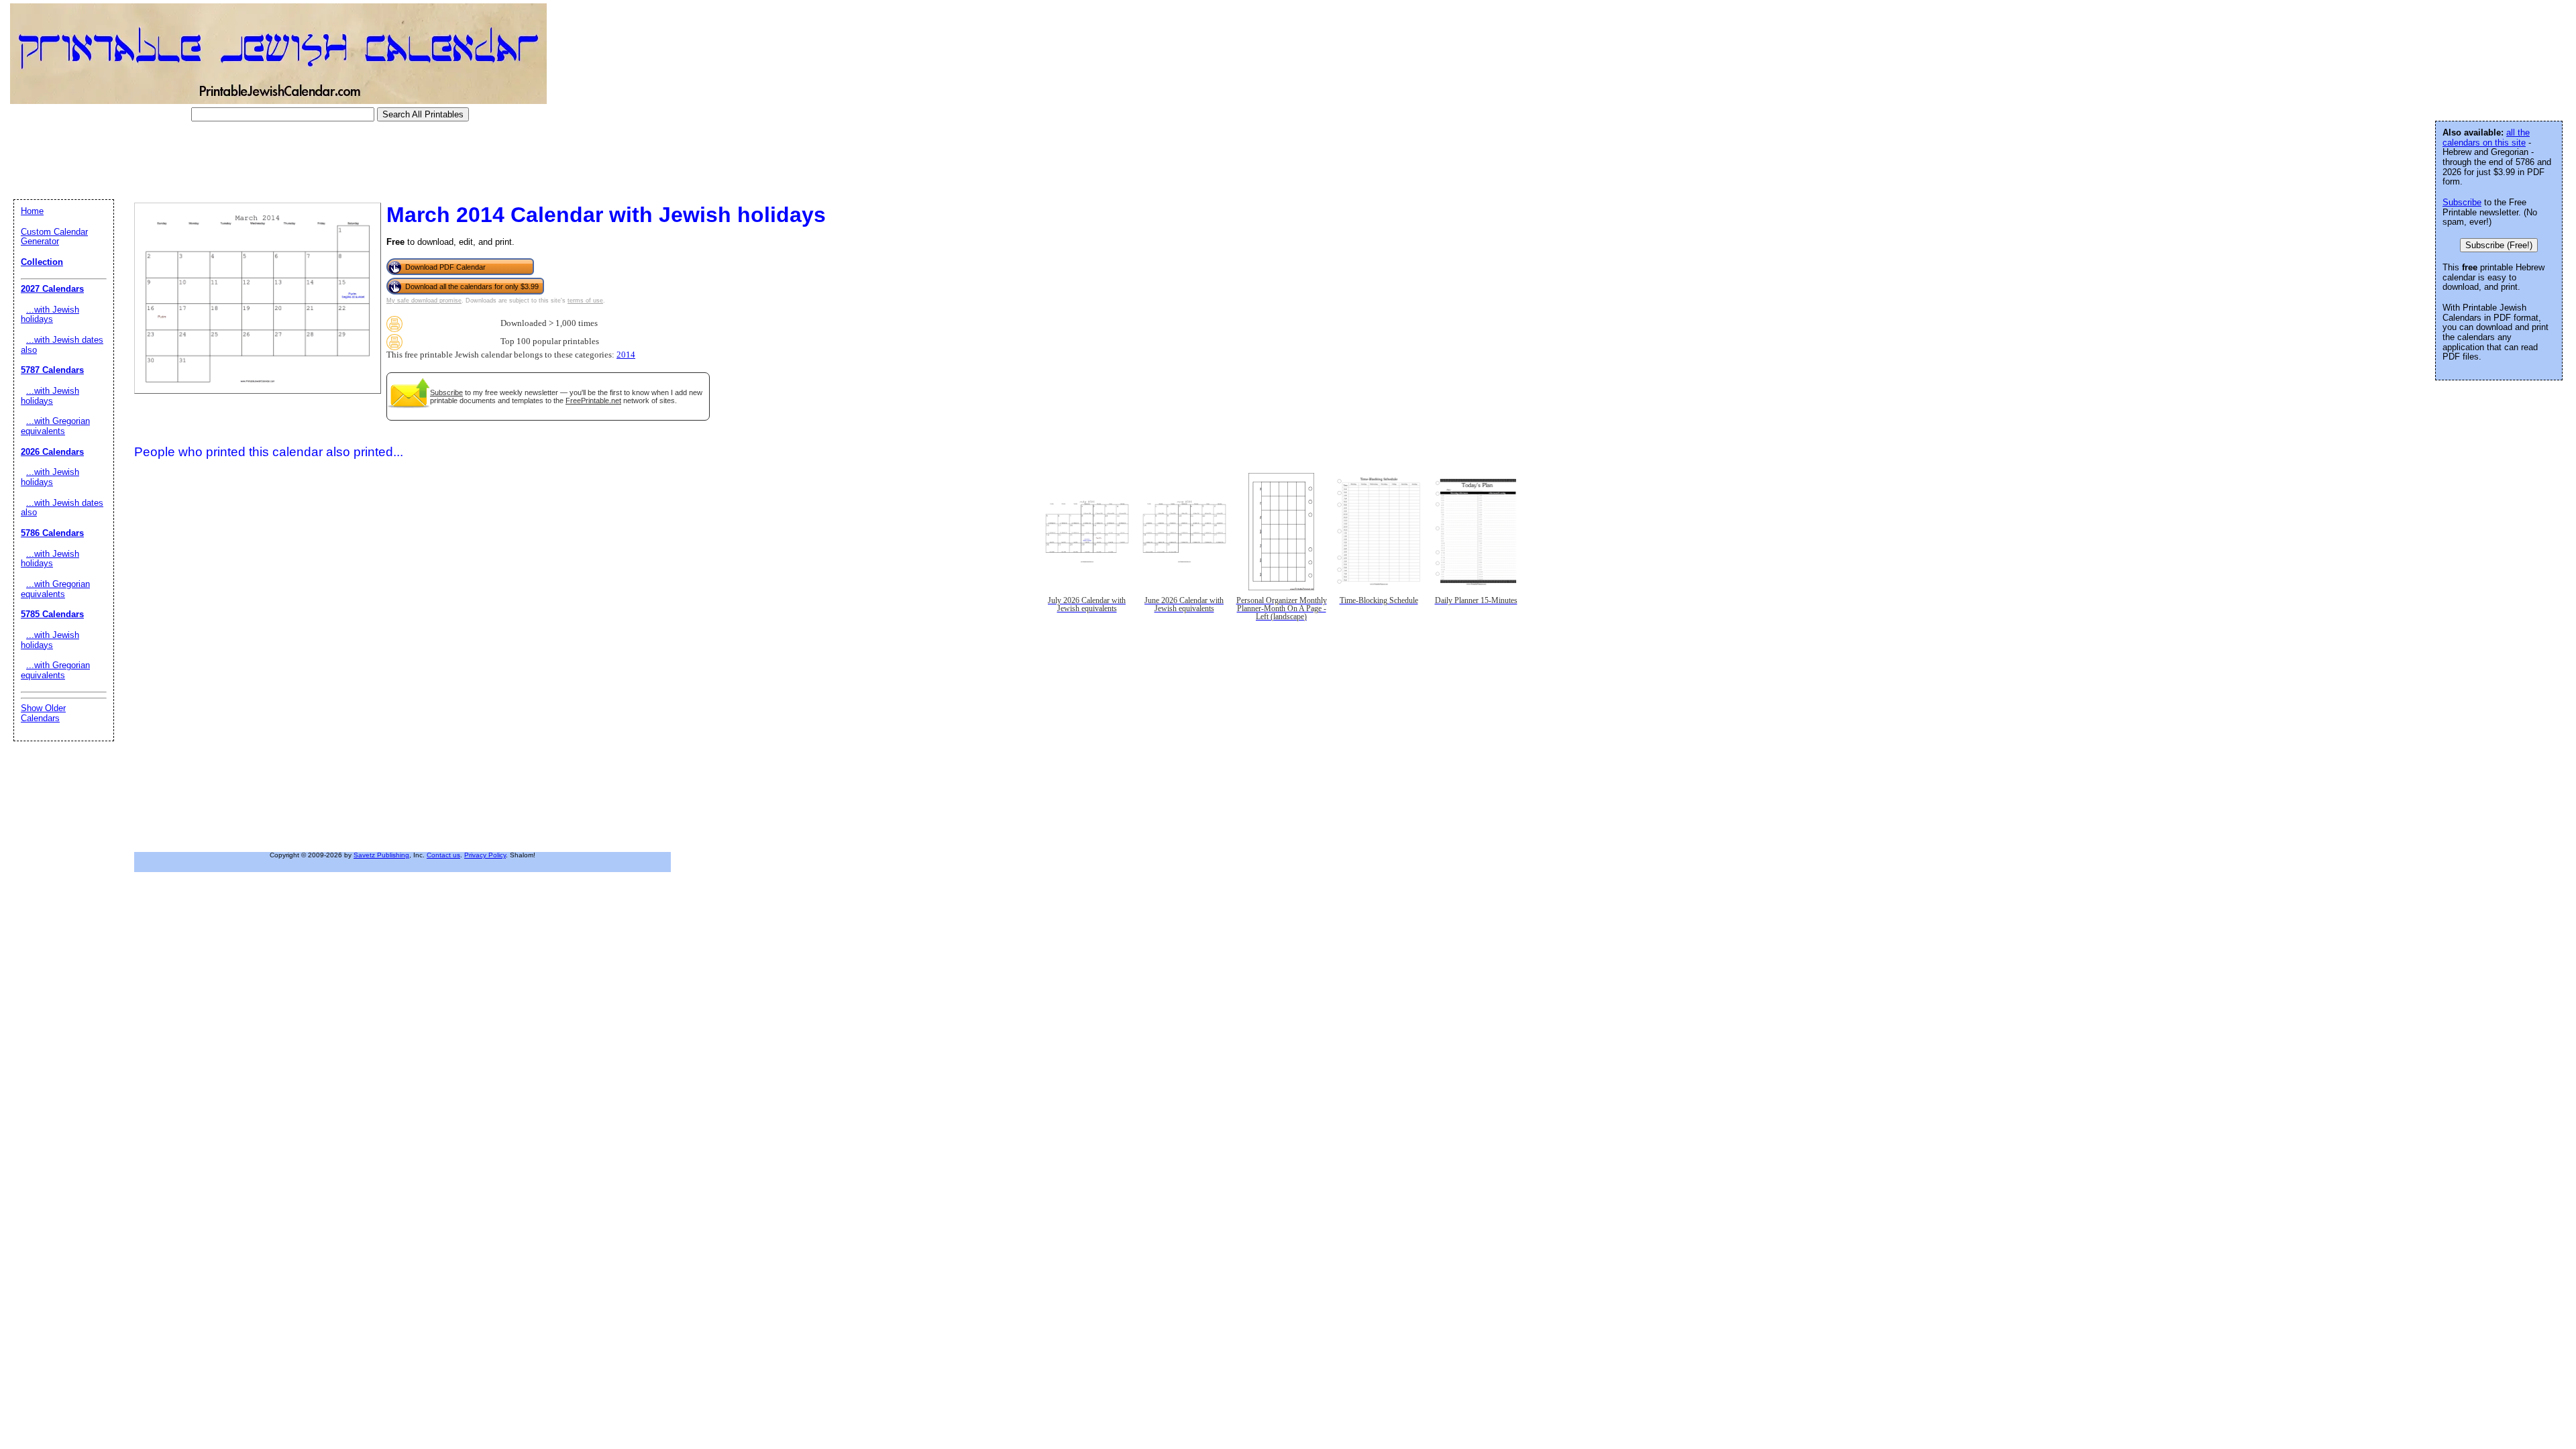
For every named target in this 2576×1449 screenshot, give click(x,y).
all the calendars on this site (2486, 138)
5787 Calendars (52, 370)
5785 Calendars (52, 614)
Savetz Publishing (381, 855)
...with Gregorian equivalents (55, 426)
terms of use (585, 301)
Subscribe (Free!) (2499, 245)
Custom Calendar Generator (54, 237)
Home (32, 211)
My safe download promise (424, 301)
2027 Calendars (52, 289)
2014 (626, 355)
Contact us (443, 855)
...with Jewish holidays (50, 315)
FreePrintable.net (593, 400)
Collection (42, 262)
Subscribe (446, 392)
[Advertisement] (251, 160)
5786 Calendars (52, 533)
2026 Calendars (52, 452)
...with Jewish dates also (62, 345)
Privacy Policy (485, 855)
